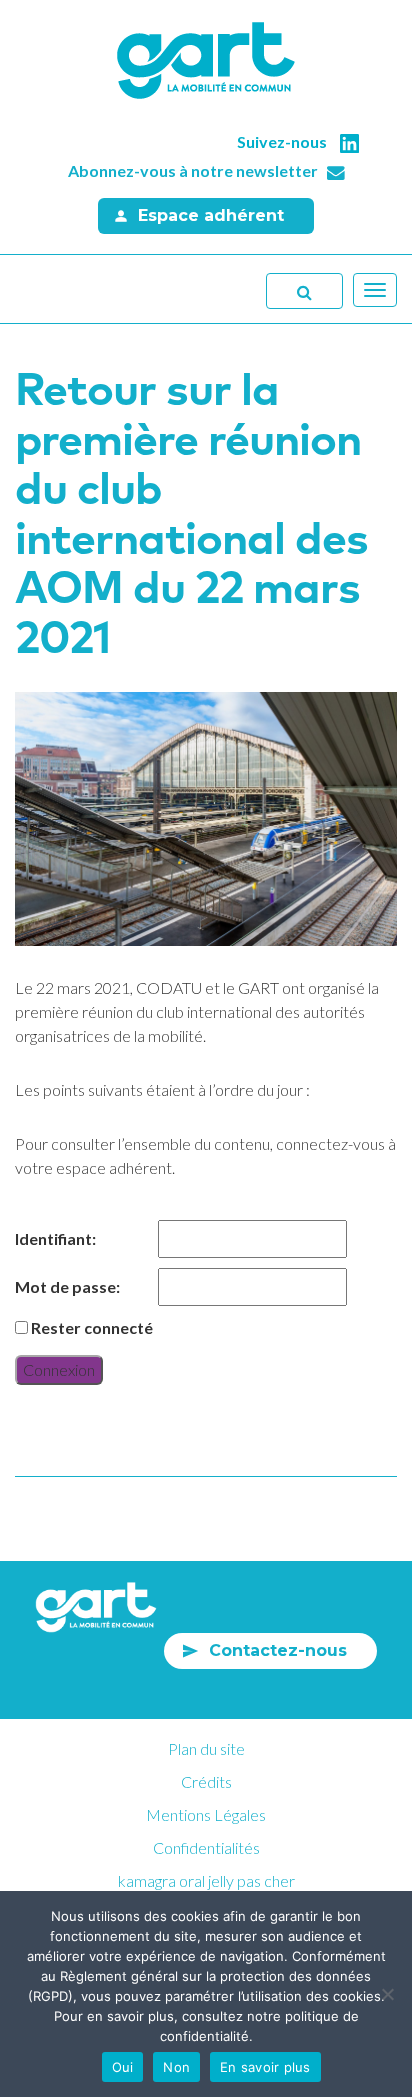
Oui (123, 2067)
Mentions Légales (206, 1814)
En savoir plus (265, 2067)
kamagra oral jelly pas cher (206, 1880)
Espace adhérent (211, 215)
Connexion (59, 1369)
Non (176, 2067)
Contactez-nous (278, 1650)
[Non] (387, 1994)
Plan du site (206, 1748)
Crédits (206, 1781)
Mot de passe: (67, 1286)
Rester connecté (92, 1327)
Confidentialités (206, 1847)
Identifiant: (55, 1238)
